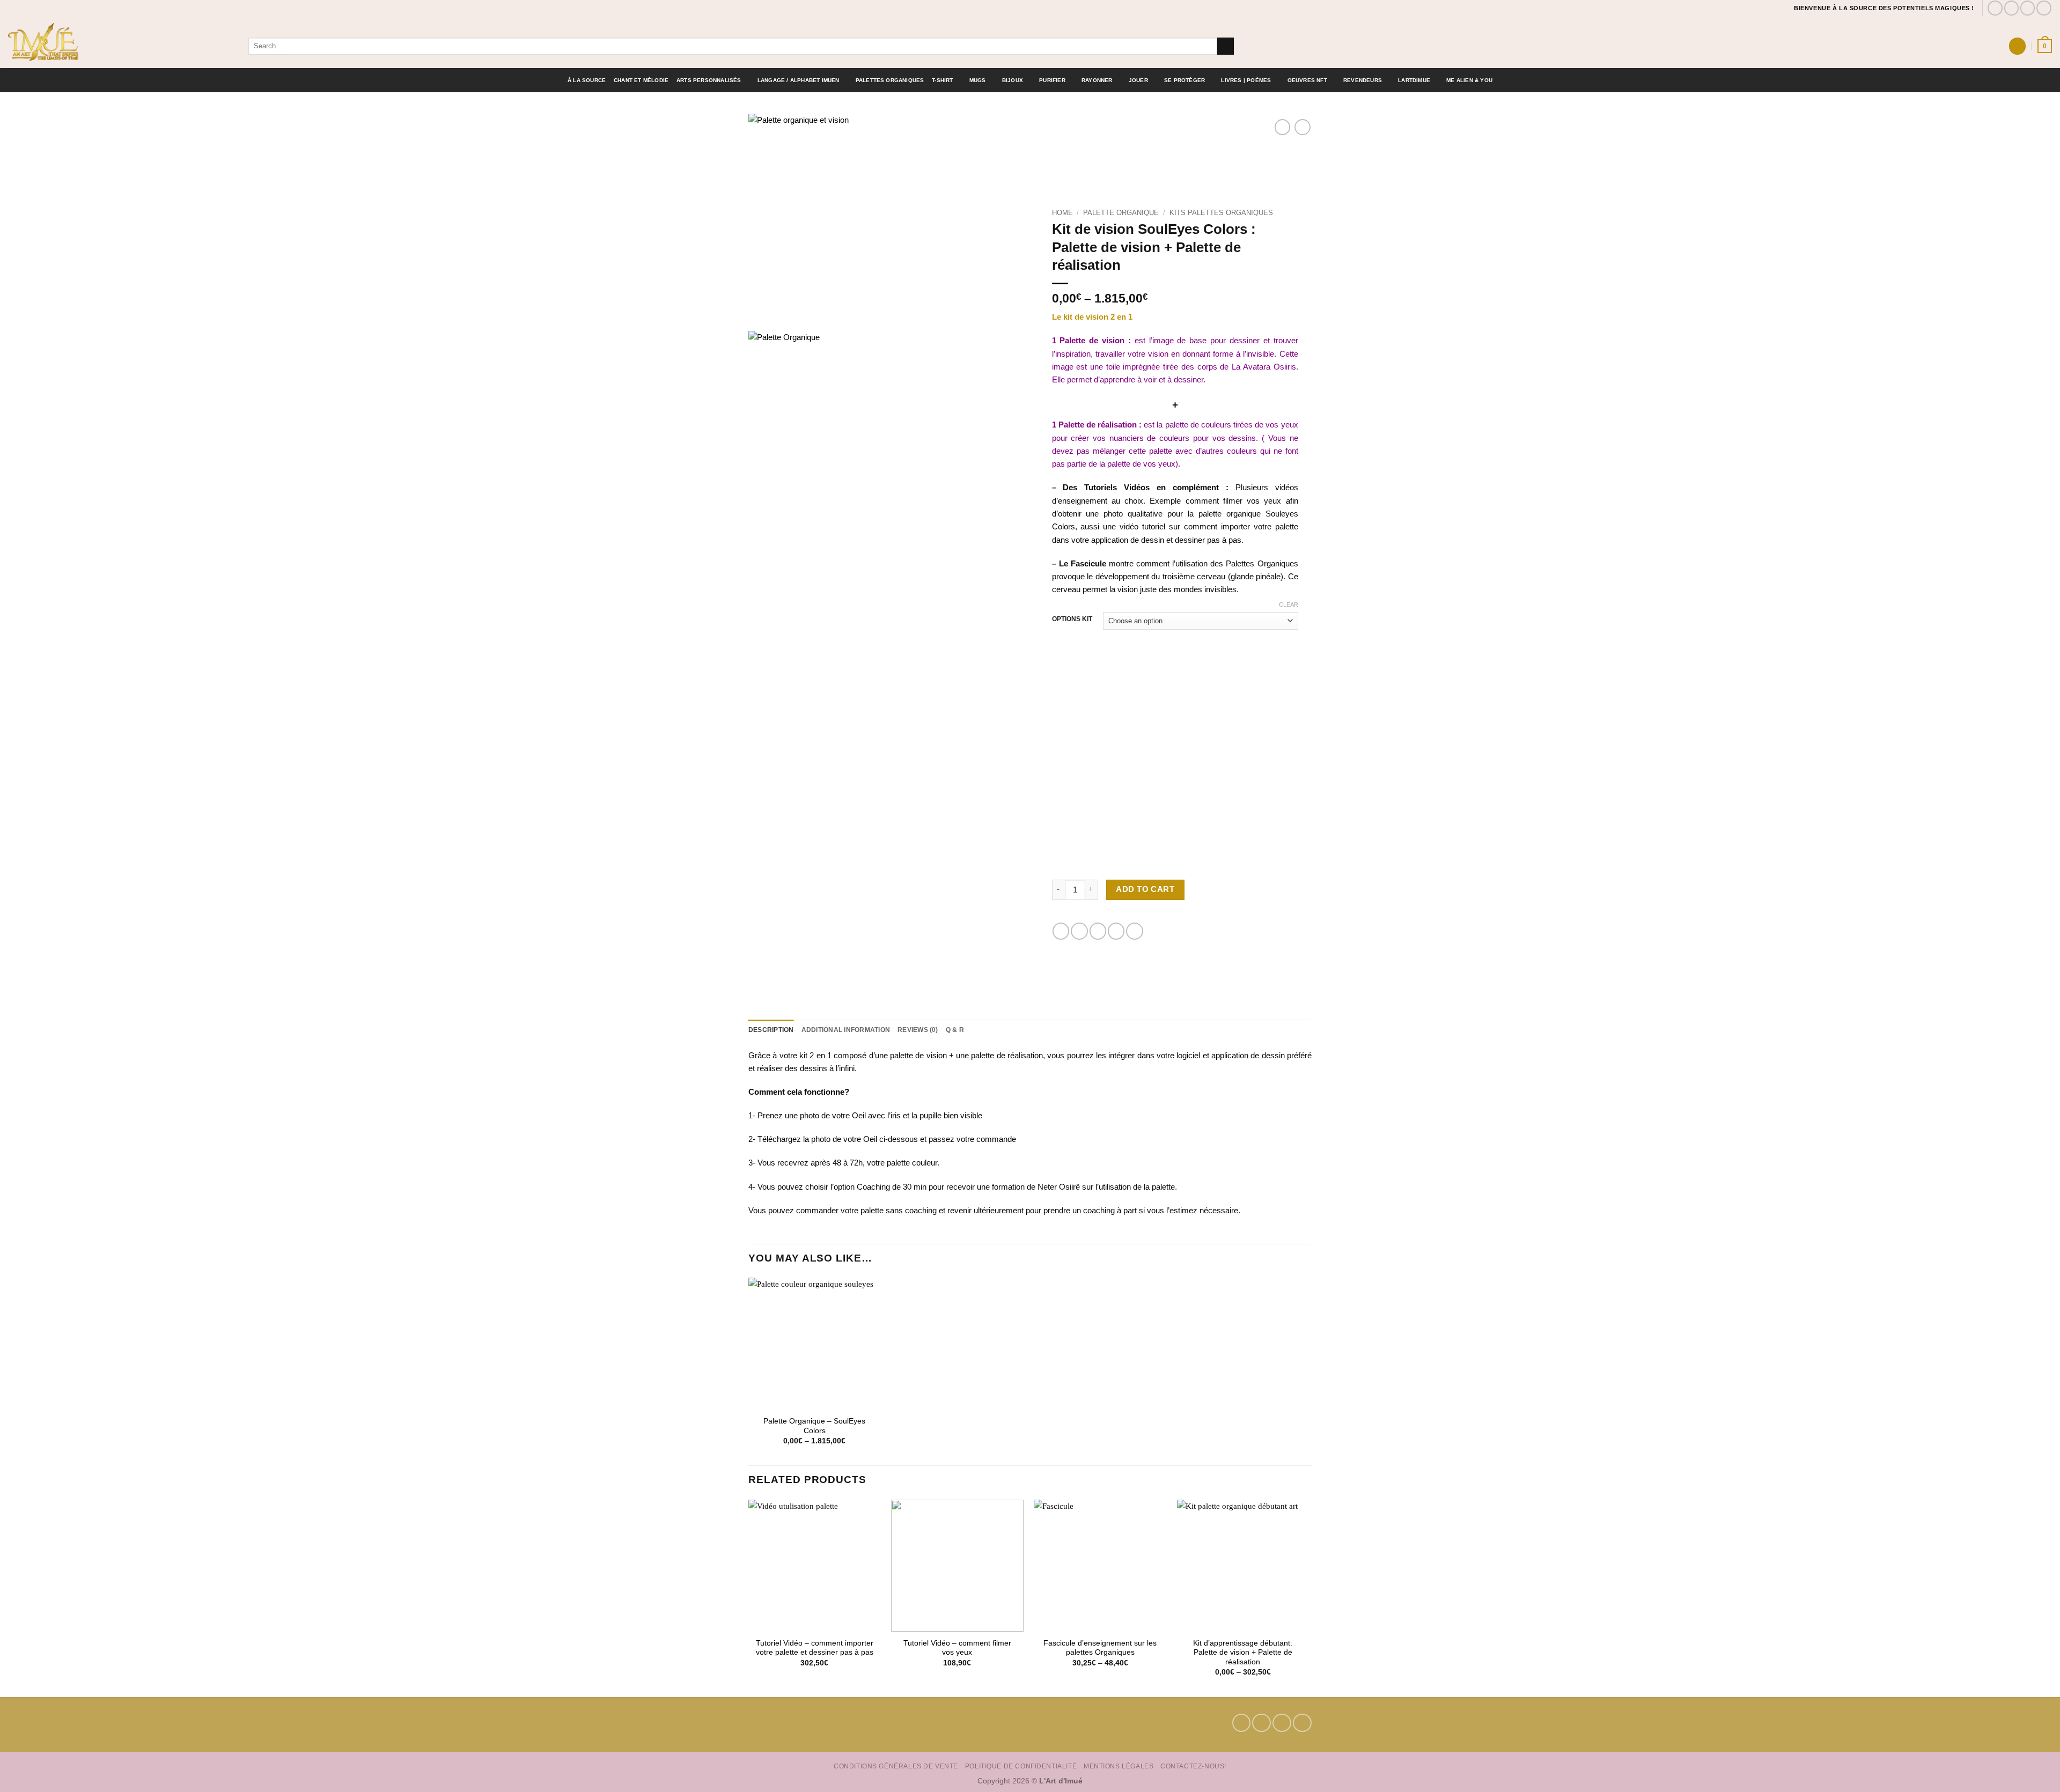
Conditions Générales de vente (896, 1766)
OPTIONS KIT (1072, 619)
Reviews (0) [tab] (918, 1030)
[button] (2017, 46)
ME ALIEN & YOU (1469, 80)
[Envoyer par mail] (1098, 931)
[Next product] (1282, 127)
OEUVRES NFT (1307, 80)
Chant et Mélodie (641, 80)
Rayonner (1097, 80)
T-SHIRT (942, 80)
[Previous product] (1302, 127)
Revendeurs (1363, 80)
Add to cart (1145, 889)
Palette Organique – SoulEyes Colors (814, 1426)
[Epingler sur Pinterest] (1116, 931)
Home (1062, 213)
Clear (1289, 604)
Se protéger (1184, 80)
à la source (587, 80)
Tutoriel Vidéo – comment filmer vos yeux (957, 1648)
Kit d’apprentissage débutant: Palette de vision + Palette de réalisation (1243, 1653)
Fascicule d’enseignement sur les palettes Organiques (1100, 1648)
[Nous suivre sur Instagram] (2012, 8)
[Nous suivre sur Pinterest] (2028, 8)
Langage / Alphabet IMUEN (799, 80)
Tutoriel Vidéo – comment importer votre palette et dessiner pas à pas (815, 1648)
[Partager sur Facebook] (1061, 931)
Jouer (1138, 80)
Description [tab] (771, 1030)
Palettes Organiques (890, 80)
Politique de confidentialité (1021, 1766)
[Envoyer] (1226, 46)
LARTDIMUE (1414, 80)
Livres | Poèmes (1246, 80)
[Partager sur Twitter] (1079, 931)
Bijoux (1013, 80)
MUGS (978, 80)
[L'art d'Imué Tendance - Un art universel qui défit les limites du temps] (120, 42)
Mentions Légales (1119, 1766)
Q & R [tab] (955, 1030)
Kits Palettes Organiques (1221, 213)
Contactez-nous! (1193, 1766)
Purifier (1052, 80)
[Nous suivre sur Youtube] (2044, 8)
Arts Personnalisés (709, 80)
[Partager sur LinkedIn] (1134, 931)
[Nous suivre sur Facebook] (1995, 8)
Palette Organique (1121, 213)
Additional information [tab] (846, 1030)
